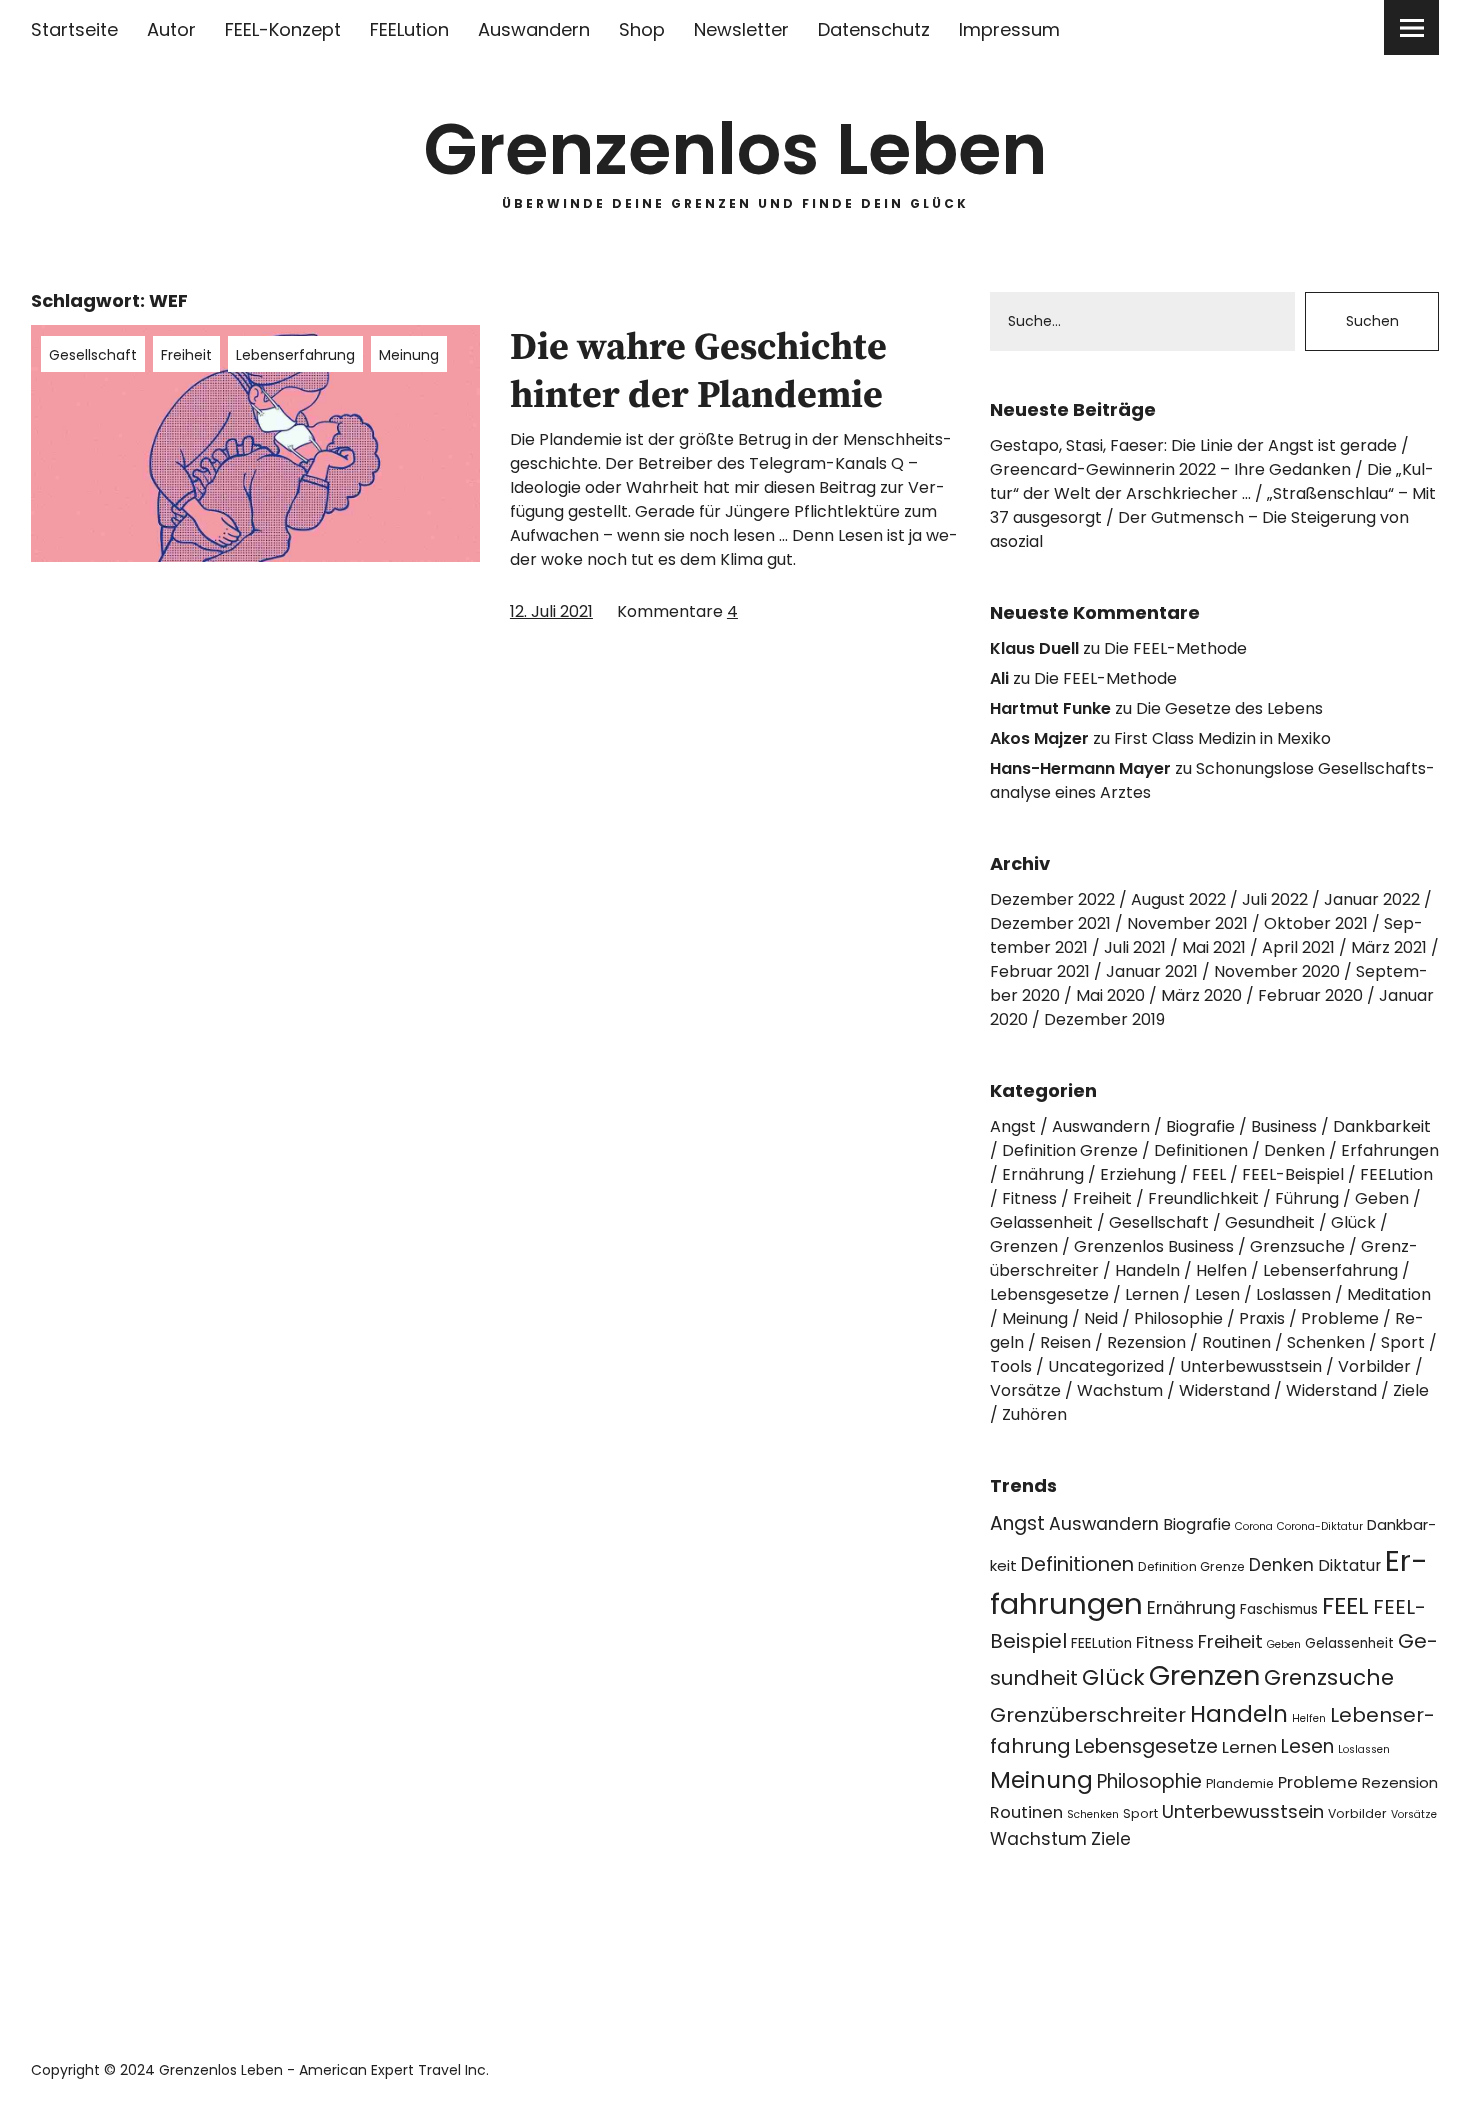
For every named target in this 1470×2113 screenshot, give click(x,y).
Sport (1403, 1342)
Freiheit (186, 355)
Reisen (1065, 1342)
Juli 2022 (1275, 899)
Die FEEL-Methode (1175, 648)
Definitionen (1201, 1150)
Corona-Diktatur (1320, 1526)
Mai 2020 (1110, 995)
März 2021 (1389, 947)
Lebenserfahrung (295, 355)
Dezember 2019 (1104, 1019)
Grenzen (1024, 1246)
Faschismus (1279, 1609)
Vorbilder (1374, 1366)
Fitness (1029, 1198)
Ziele (1411, 1390)
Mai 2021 (1214, 947)
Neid (1101, 1318)
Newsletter (741, 29)
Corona (1254, 1526)
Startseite (74, 29)
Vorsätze (1025, 1390)
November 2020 (1277, 971)
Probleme (1340, 1318)
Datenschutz (874, 29)
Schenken (1326, 1342)
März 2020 (1201, 995)
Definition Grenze (1070, 1150)
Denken (1294, 1150)
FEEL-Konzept (283, 29)
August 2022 (1178, 899)
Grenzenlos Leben (735, 149)
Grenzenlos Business (1154, 1246)
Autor (171, 29)
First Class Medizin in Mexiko (1222, 738)
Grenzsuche (1297, 1246)
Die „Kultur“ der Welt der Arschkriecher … (1212, 481)
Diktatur (1349, 1565)
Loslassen (1293, 1294)
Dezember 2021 (1050, 923)
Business (1284, 1126)
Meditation (1389, 1294)
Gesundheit (1270, 1222)
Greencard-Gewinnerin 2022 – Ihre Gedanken (1170, 469)
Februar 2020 (1310, 995)
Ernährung (1043, 1174)
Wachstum (1120, 1390)
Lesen (1217, 1294)
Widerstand (1224, 1390)
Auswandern (534, 29)
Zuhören (1034, 1414)
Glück (1353, 1222)
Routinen (1236, 1342)
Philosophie (1178, 1318)
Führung (1307, 1198)
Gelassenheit (1041, 1222)
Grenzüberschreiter (1088, 1715)
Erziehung (1138, 1174)
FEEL (1209, 1174)
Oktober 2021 (1316, 923)
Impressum (1009, 29)
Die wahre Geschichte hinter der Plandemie (698, 372)
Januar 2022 (1372, 899)
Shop (642, 29)
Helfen (1221, 1270)
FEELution (409, 29)
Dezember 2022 (1052, 899)
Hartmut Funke (1050, 708)
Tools (1011, 1366)
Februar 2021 (1040, 971)
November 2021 (1187, 923)
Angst (1013, 1126)
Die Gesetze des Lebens (1229, 708)
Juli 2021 (1135, 947)
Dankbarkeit (1382, 1126)
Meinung (409, 355)
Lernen (1152, 1294)
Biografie (1200, 1126)
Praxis (1262, 1318)
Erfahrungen (1390, 1150)
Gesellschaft (93, 355)
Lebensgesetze (1049, 1294)
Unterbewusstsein (1251, 1366)
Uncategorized (1106, 1366)
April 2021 (1298, 947)
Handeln (1147, 1270)
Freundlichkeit (1203, 1198)
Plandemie (1240, 1783)
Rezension (1146, 1342)
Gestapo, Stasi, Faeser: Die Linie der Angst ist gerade (1193, 445)
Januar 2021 (1152, 971)
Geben (1382, 1198)
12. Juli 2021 (551, 611)
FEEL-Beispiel (1293, 1174)
